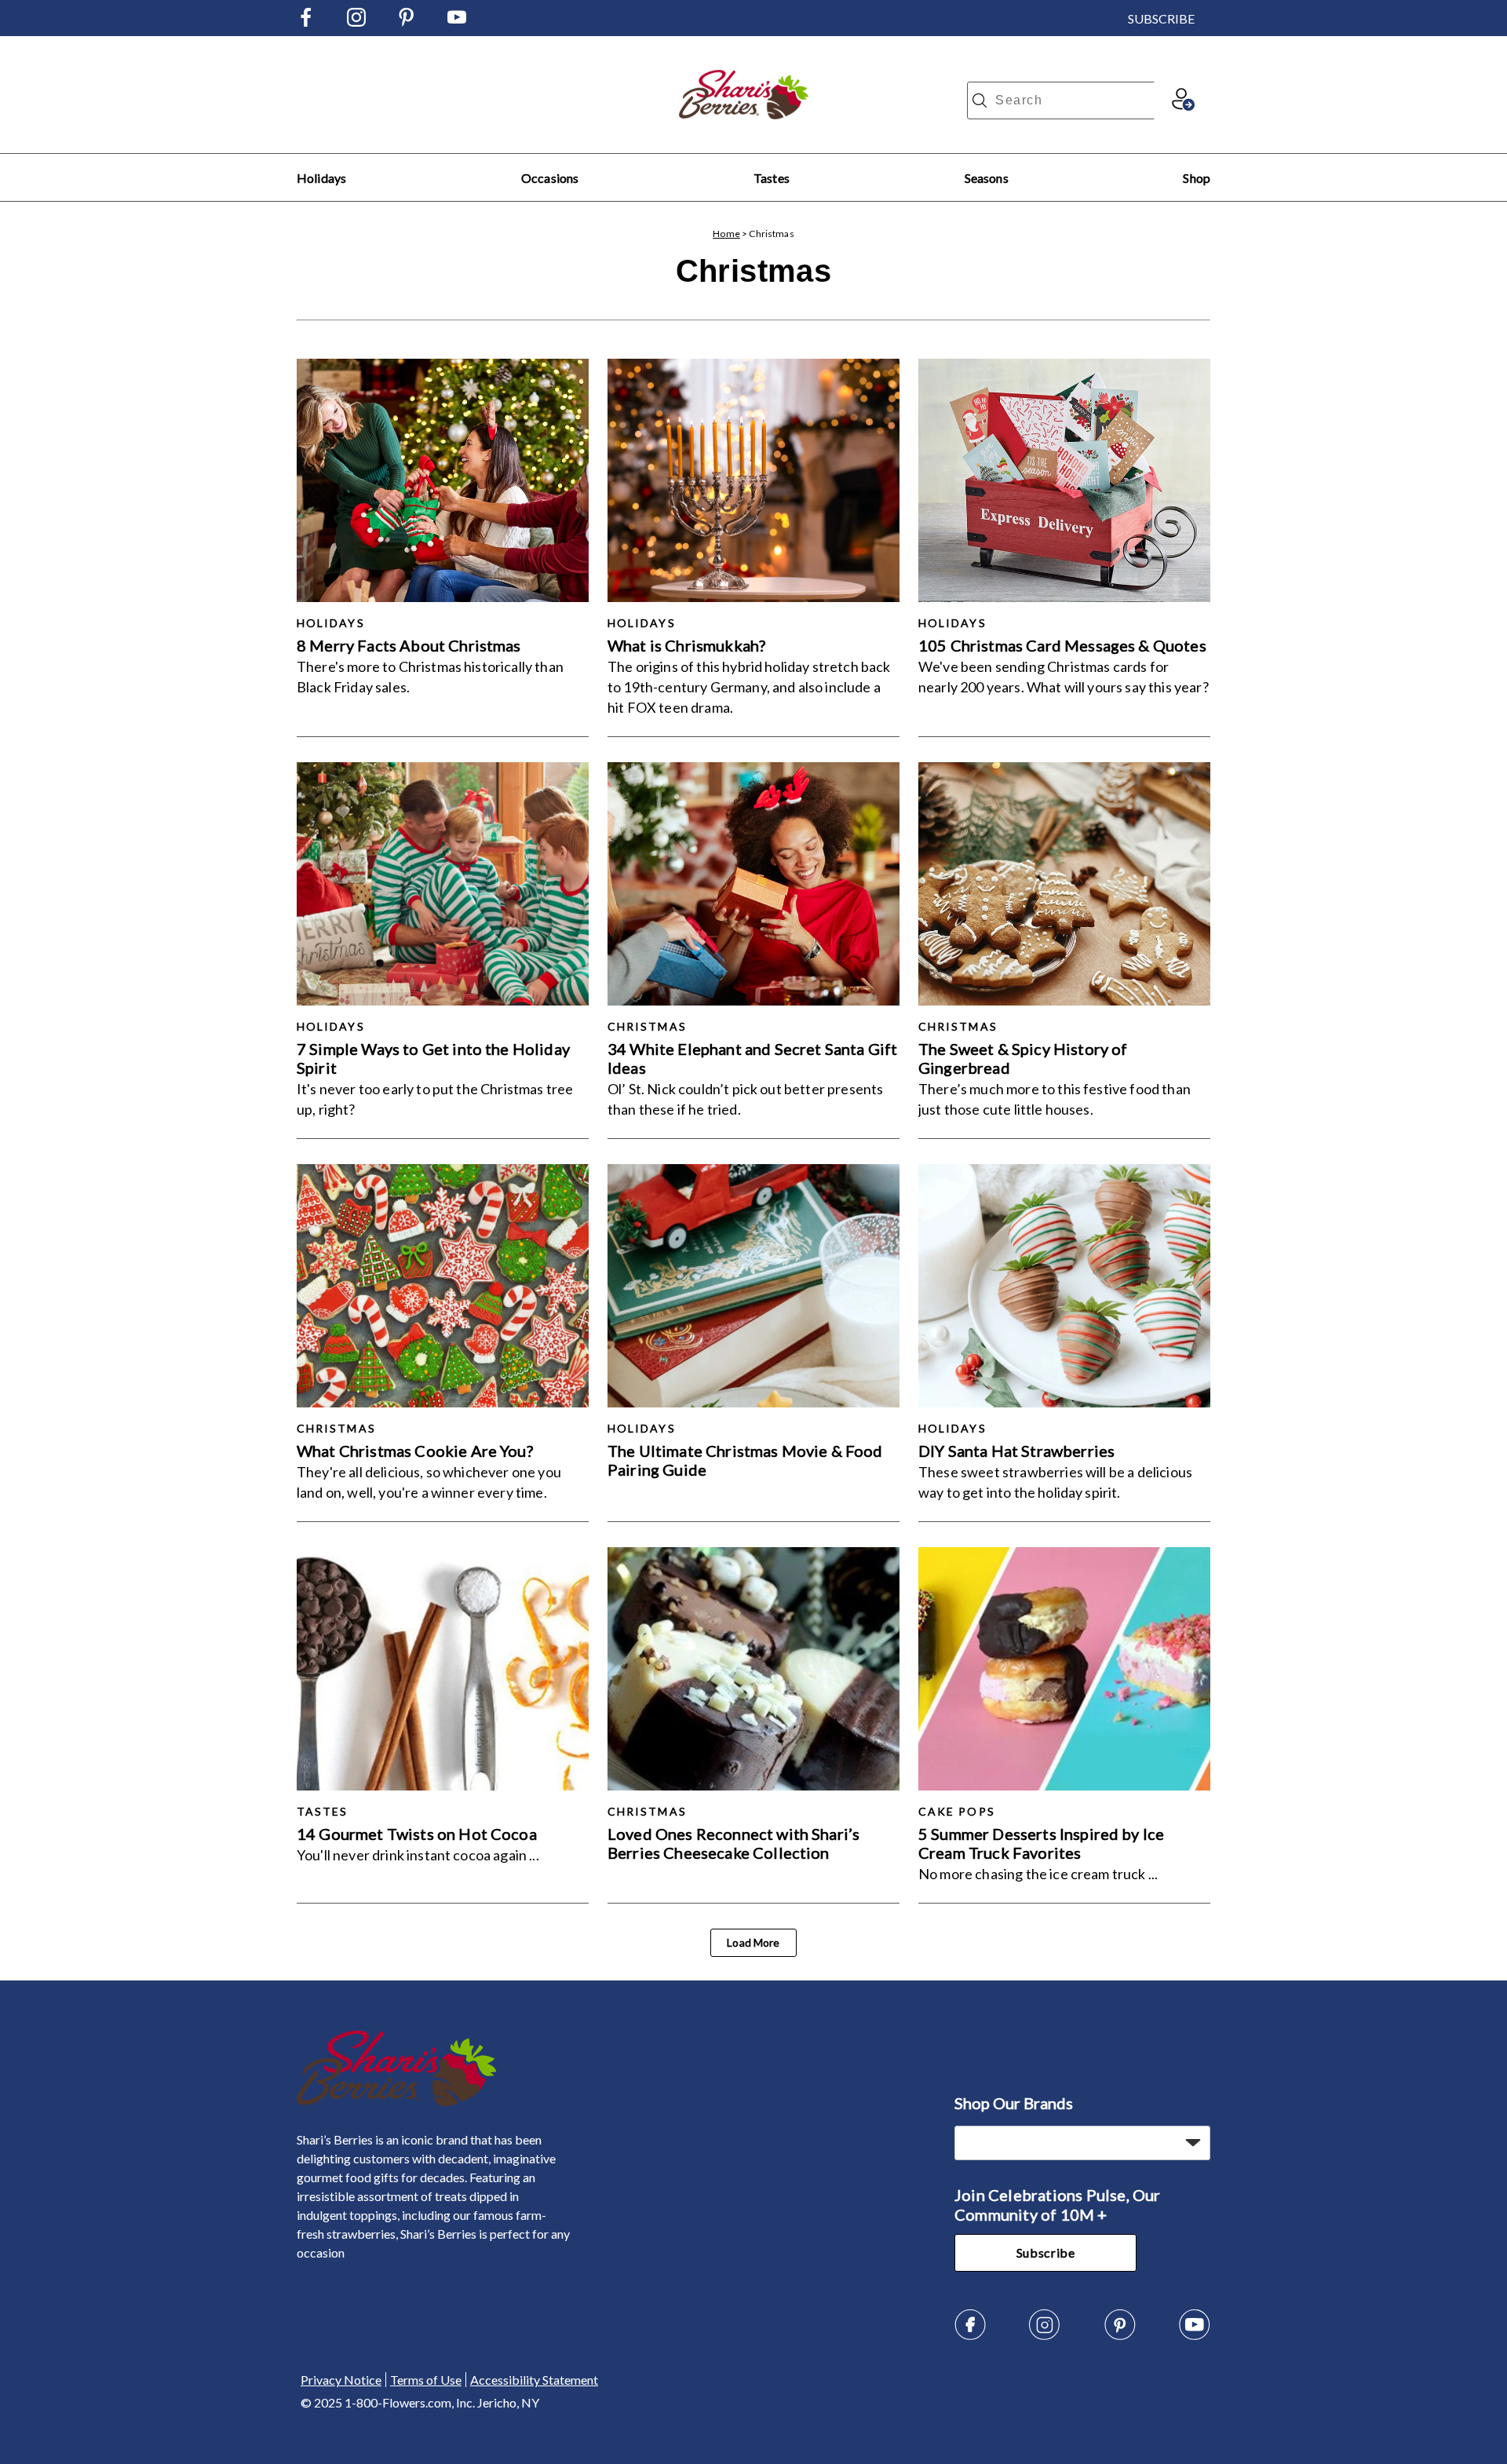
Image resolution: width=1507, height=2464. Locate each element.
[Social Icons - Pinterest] (407, 22)
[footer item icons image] (397, 2102)
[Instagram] (1045, 2336)
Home (726, 234)
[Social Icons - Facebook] (306, 22)
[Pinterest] (1120, 2336)
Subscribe (1046, 2252)
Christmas (647, 1026)
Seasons (987, 178)
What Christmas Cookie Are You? (415, 1451)
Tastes (772, 178)
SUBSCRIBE (1161, 18)
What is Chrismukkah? (686, 645)
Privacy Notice (341, 2380)
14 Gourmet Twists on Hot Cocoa (417, 1834)
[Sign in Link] (1183, 106)
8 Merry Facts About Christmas (409, 645)
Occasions (550, 178)
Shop (1197, 178)
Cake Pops (957, 1811)
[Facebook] (970, 2336)
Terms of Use (426, 2380)
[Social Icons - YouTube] (457, 22)
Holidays (321, 178)
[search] (980, 100)
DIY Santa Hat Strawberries (1016, 1451)
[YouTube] (1195, 2336)
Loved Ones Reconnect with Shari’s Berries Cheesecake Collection (733, 1843)
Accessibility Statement (534, 2380)
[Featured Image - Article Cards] (443, 480)
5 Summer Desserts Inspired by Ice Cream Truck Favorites (1041, 1843)
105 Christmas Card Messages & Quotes (1062, 645)
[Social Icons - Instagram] (356, 22)
